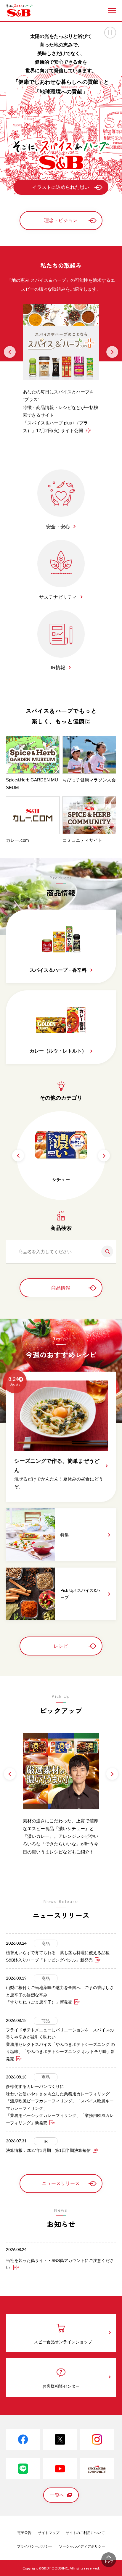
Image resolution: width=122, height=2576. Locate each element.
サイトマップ (49, 2533)
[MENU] (112, 11)
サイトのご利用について (85, 2533)
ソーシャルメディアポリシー (82, 2546)
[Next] (112, 352)
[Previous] (10, 352)
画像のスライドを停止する (110, 33)
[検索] (105, 1251)
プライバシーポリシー (35, 2546)
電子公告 (24, 2533)
